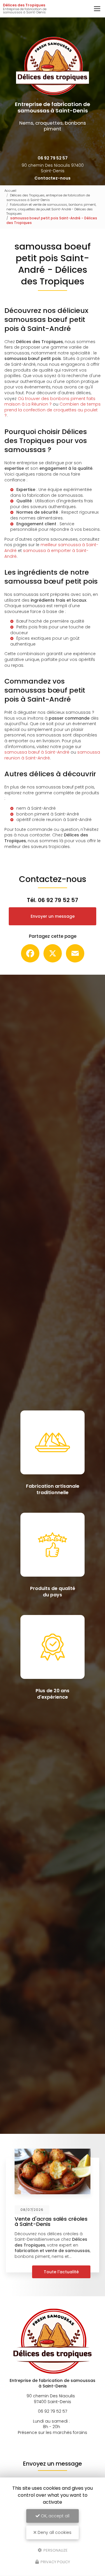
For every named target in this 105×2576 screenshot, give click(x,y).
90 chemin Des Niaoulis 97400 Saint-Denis (53, 168)
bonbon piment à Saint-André (48, 814)
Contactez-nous (52, 178)
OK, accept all (55, 2516)
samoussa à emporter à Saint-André (46, 553)
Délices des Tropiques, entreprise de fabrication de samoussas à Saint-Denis (48, 198)
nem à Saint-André (36, 808)
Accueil (10, 191)
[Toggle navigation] (97, 9)
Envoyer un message (53, 916)
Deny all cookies (54, 2532)
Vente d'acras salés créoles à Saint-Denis (51, 2221)
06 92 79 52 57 (53, 158)
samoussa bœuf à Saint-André (37, 752)
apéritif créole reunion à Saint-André (54, 820)
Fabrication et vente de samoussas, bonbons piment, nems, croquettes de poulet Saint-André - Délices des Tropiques (51, 209)
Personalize (55, 2550)
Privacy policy (55, 2562)
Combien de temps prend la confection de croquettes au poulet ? (52, 410)
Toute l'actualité (61, 2272)
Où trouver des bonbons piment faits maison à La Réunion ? (50, 401)
